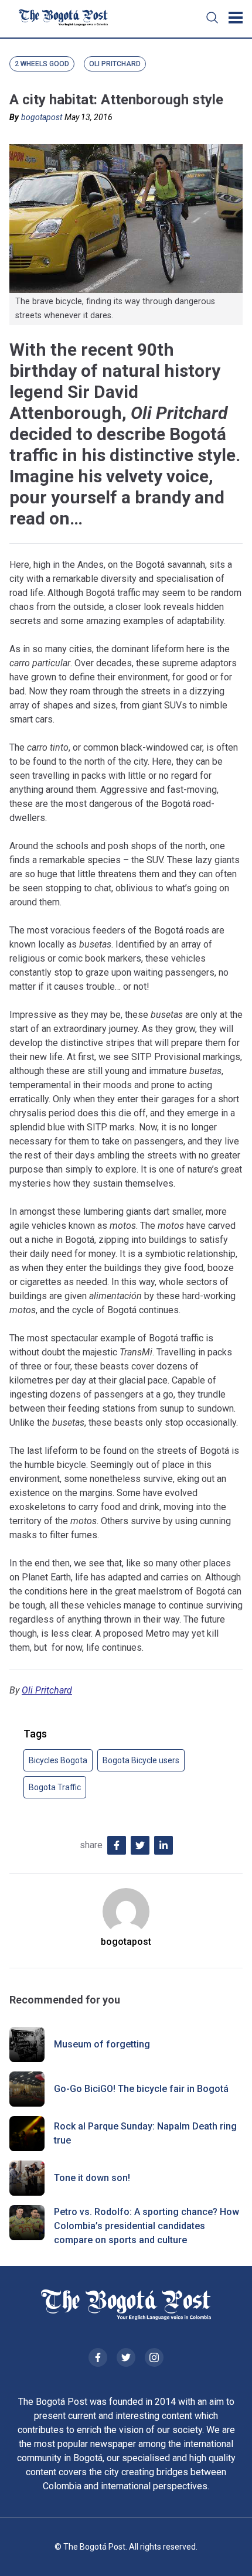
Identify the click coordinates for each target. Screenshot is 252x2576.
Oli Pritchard (47, 1690)
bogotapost (42, 117)
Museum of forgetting (102, 2044)
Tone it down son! (92, 2178)
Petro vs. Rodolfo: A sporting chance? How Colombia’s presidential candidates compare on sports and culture (147, 2226)
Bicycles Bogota (58, 1760)
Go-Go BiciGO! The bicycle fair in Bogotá (141, 2089)
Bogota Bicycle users (141, 1760)
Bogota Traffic (55, 1787)
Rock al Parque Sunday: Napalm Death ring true (145, 2133)
